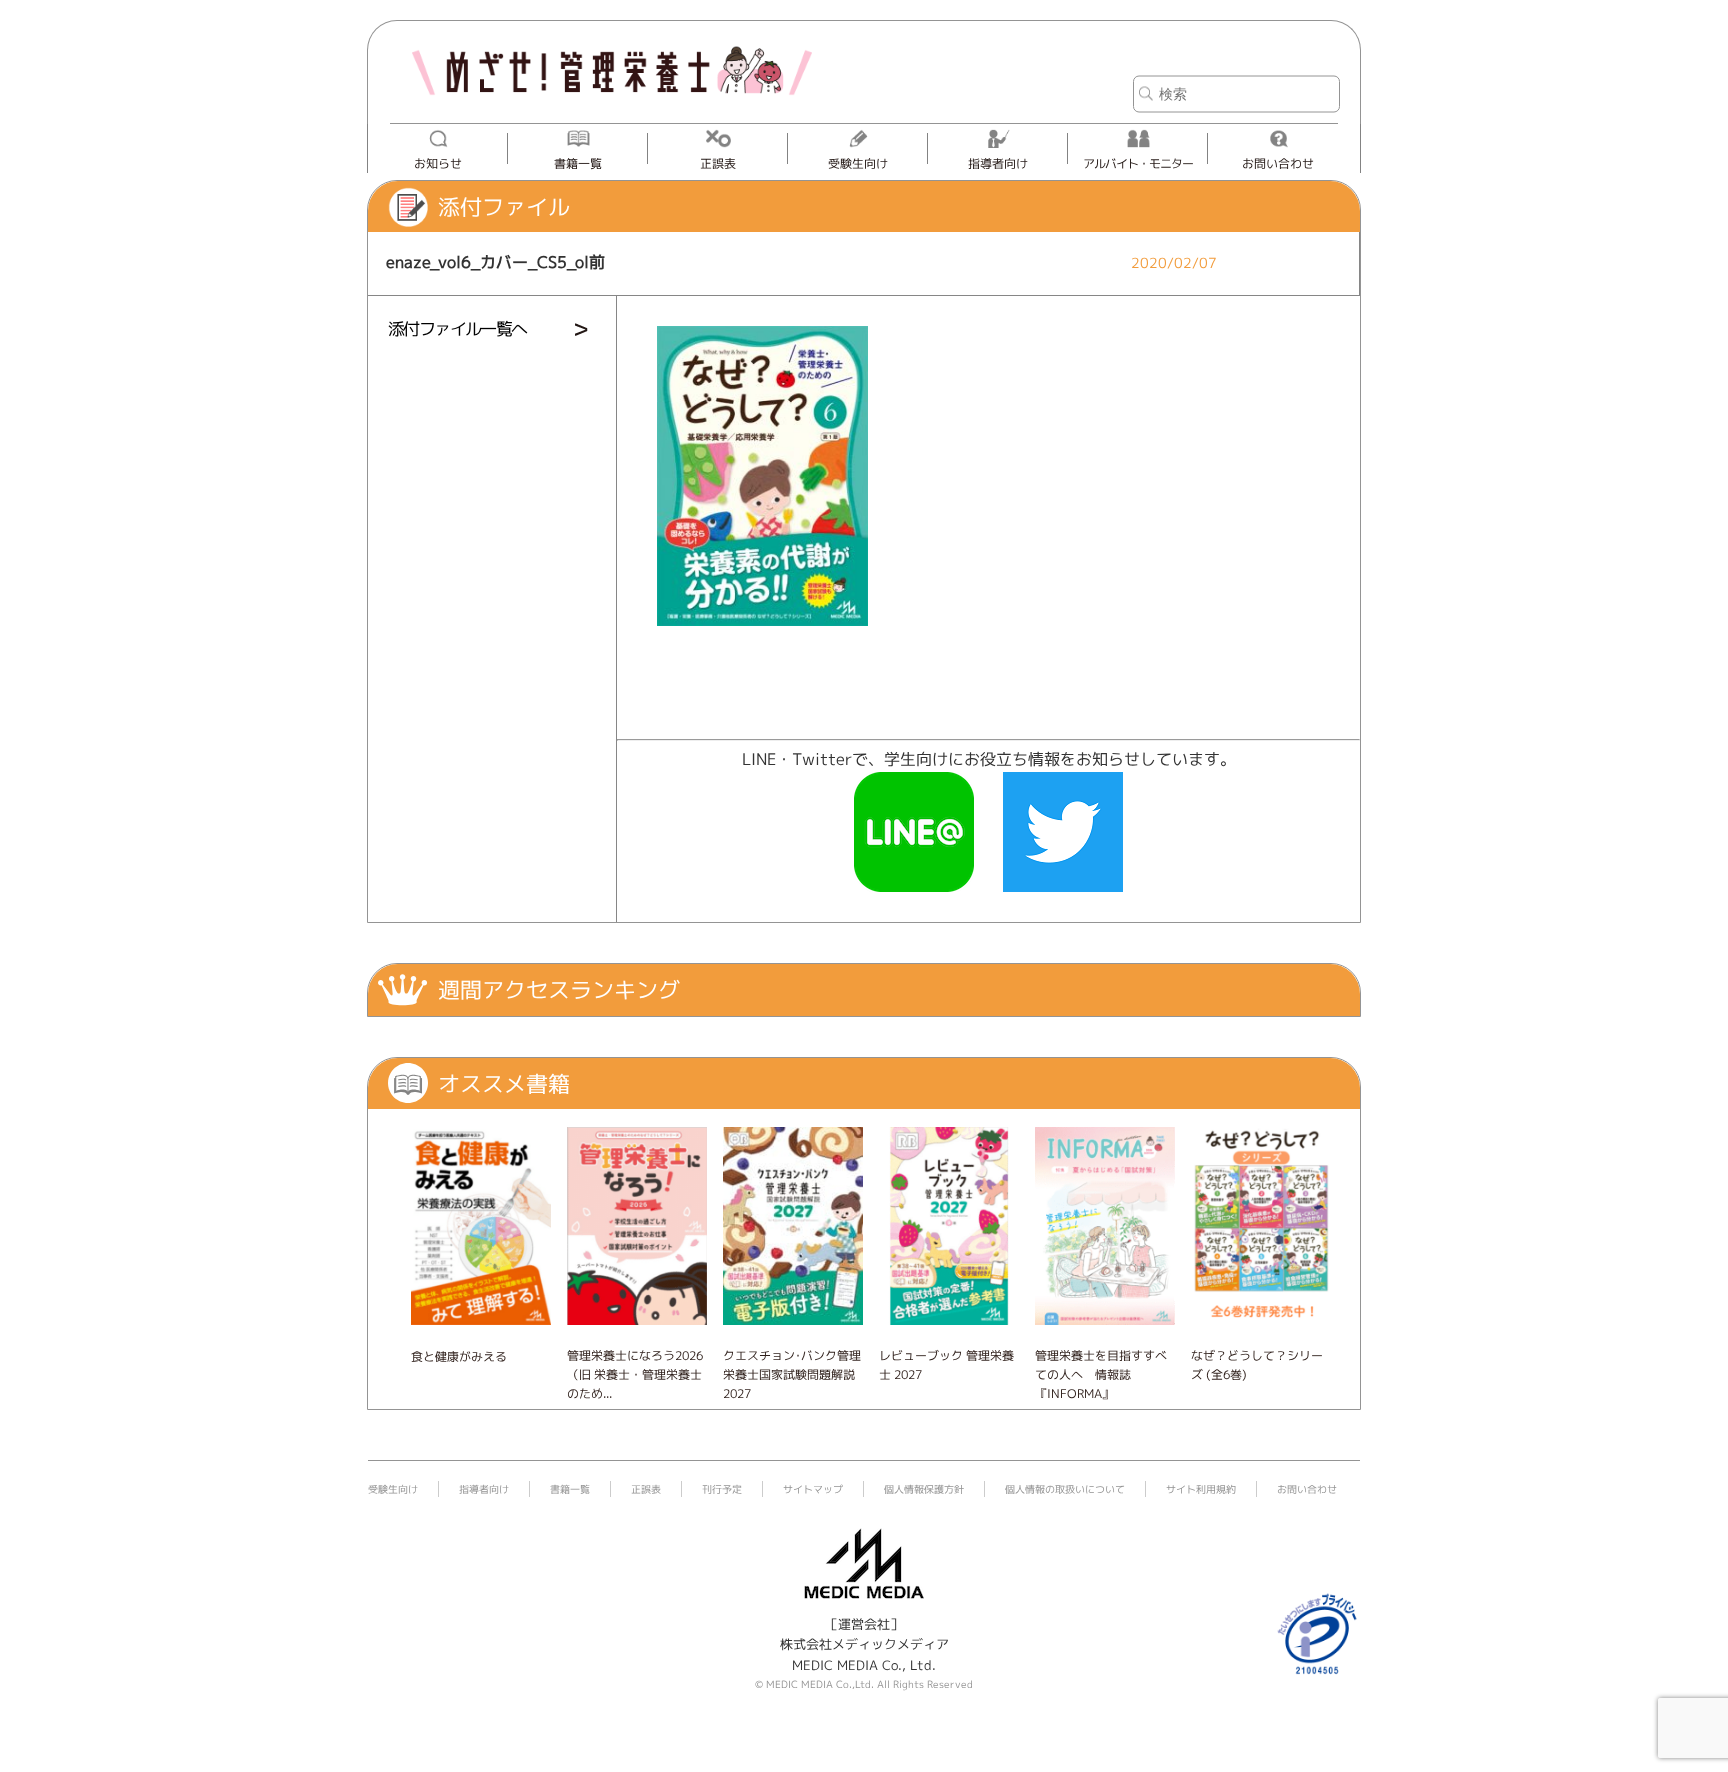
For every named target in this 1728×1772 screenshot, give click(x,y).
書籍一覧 (578, 163)
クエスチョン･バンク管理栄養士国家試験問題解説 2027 (792, 1374)
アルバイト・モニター (1138, 163)
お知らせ (438, 163)
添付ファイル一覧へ (457, 328)
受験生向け (858, 163)
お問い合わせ (1278, 163)
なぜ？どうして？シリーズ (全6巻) (1257, 1365)
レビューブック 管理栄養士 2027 (946, 1365)
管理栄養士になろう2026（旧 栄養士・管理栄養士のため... (635, 1374)
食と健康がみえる (459, 1356)
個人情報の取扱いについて (1065, 1489)
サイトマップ (813, 1489)
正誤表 (718, 163)
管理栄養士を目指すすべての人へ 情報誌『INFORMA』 (1101, 1374)
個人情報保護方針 (924, 1489)
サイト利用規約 (1201, 1489)
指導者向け (998, 163)
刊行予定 (722, 1489)
